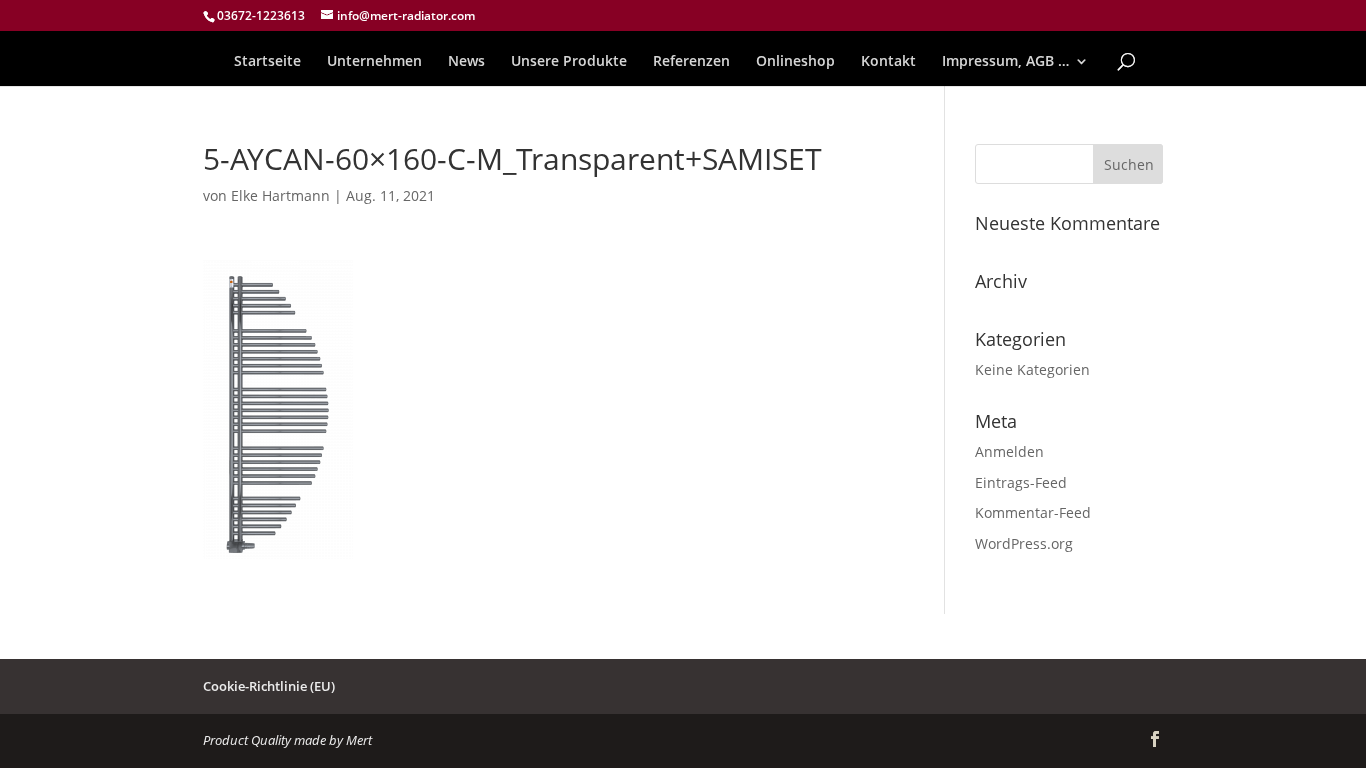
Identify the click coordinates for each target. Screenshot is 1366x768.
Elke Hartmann (280, 195)
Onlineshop (795, 62)
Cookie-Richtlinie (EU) (269, 686)
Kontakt (888, 62)
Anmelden (1009, 451)
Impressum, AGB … (1005, 62)
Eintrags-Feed (1021, 482)
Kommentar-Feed (1033, 512)
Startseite (267, 62)
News (466, 62)
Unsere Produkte (569, 62)
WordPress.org (1024, 543)
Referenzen (691, 62)
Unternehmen (374, 62)
